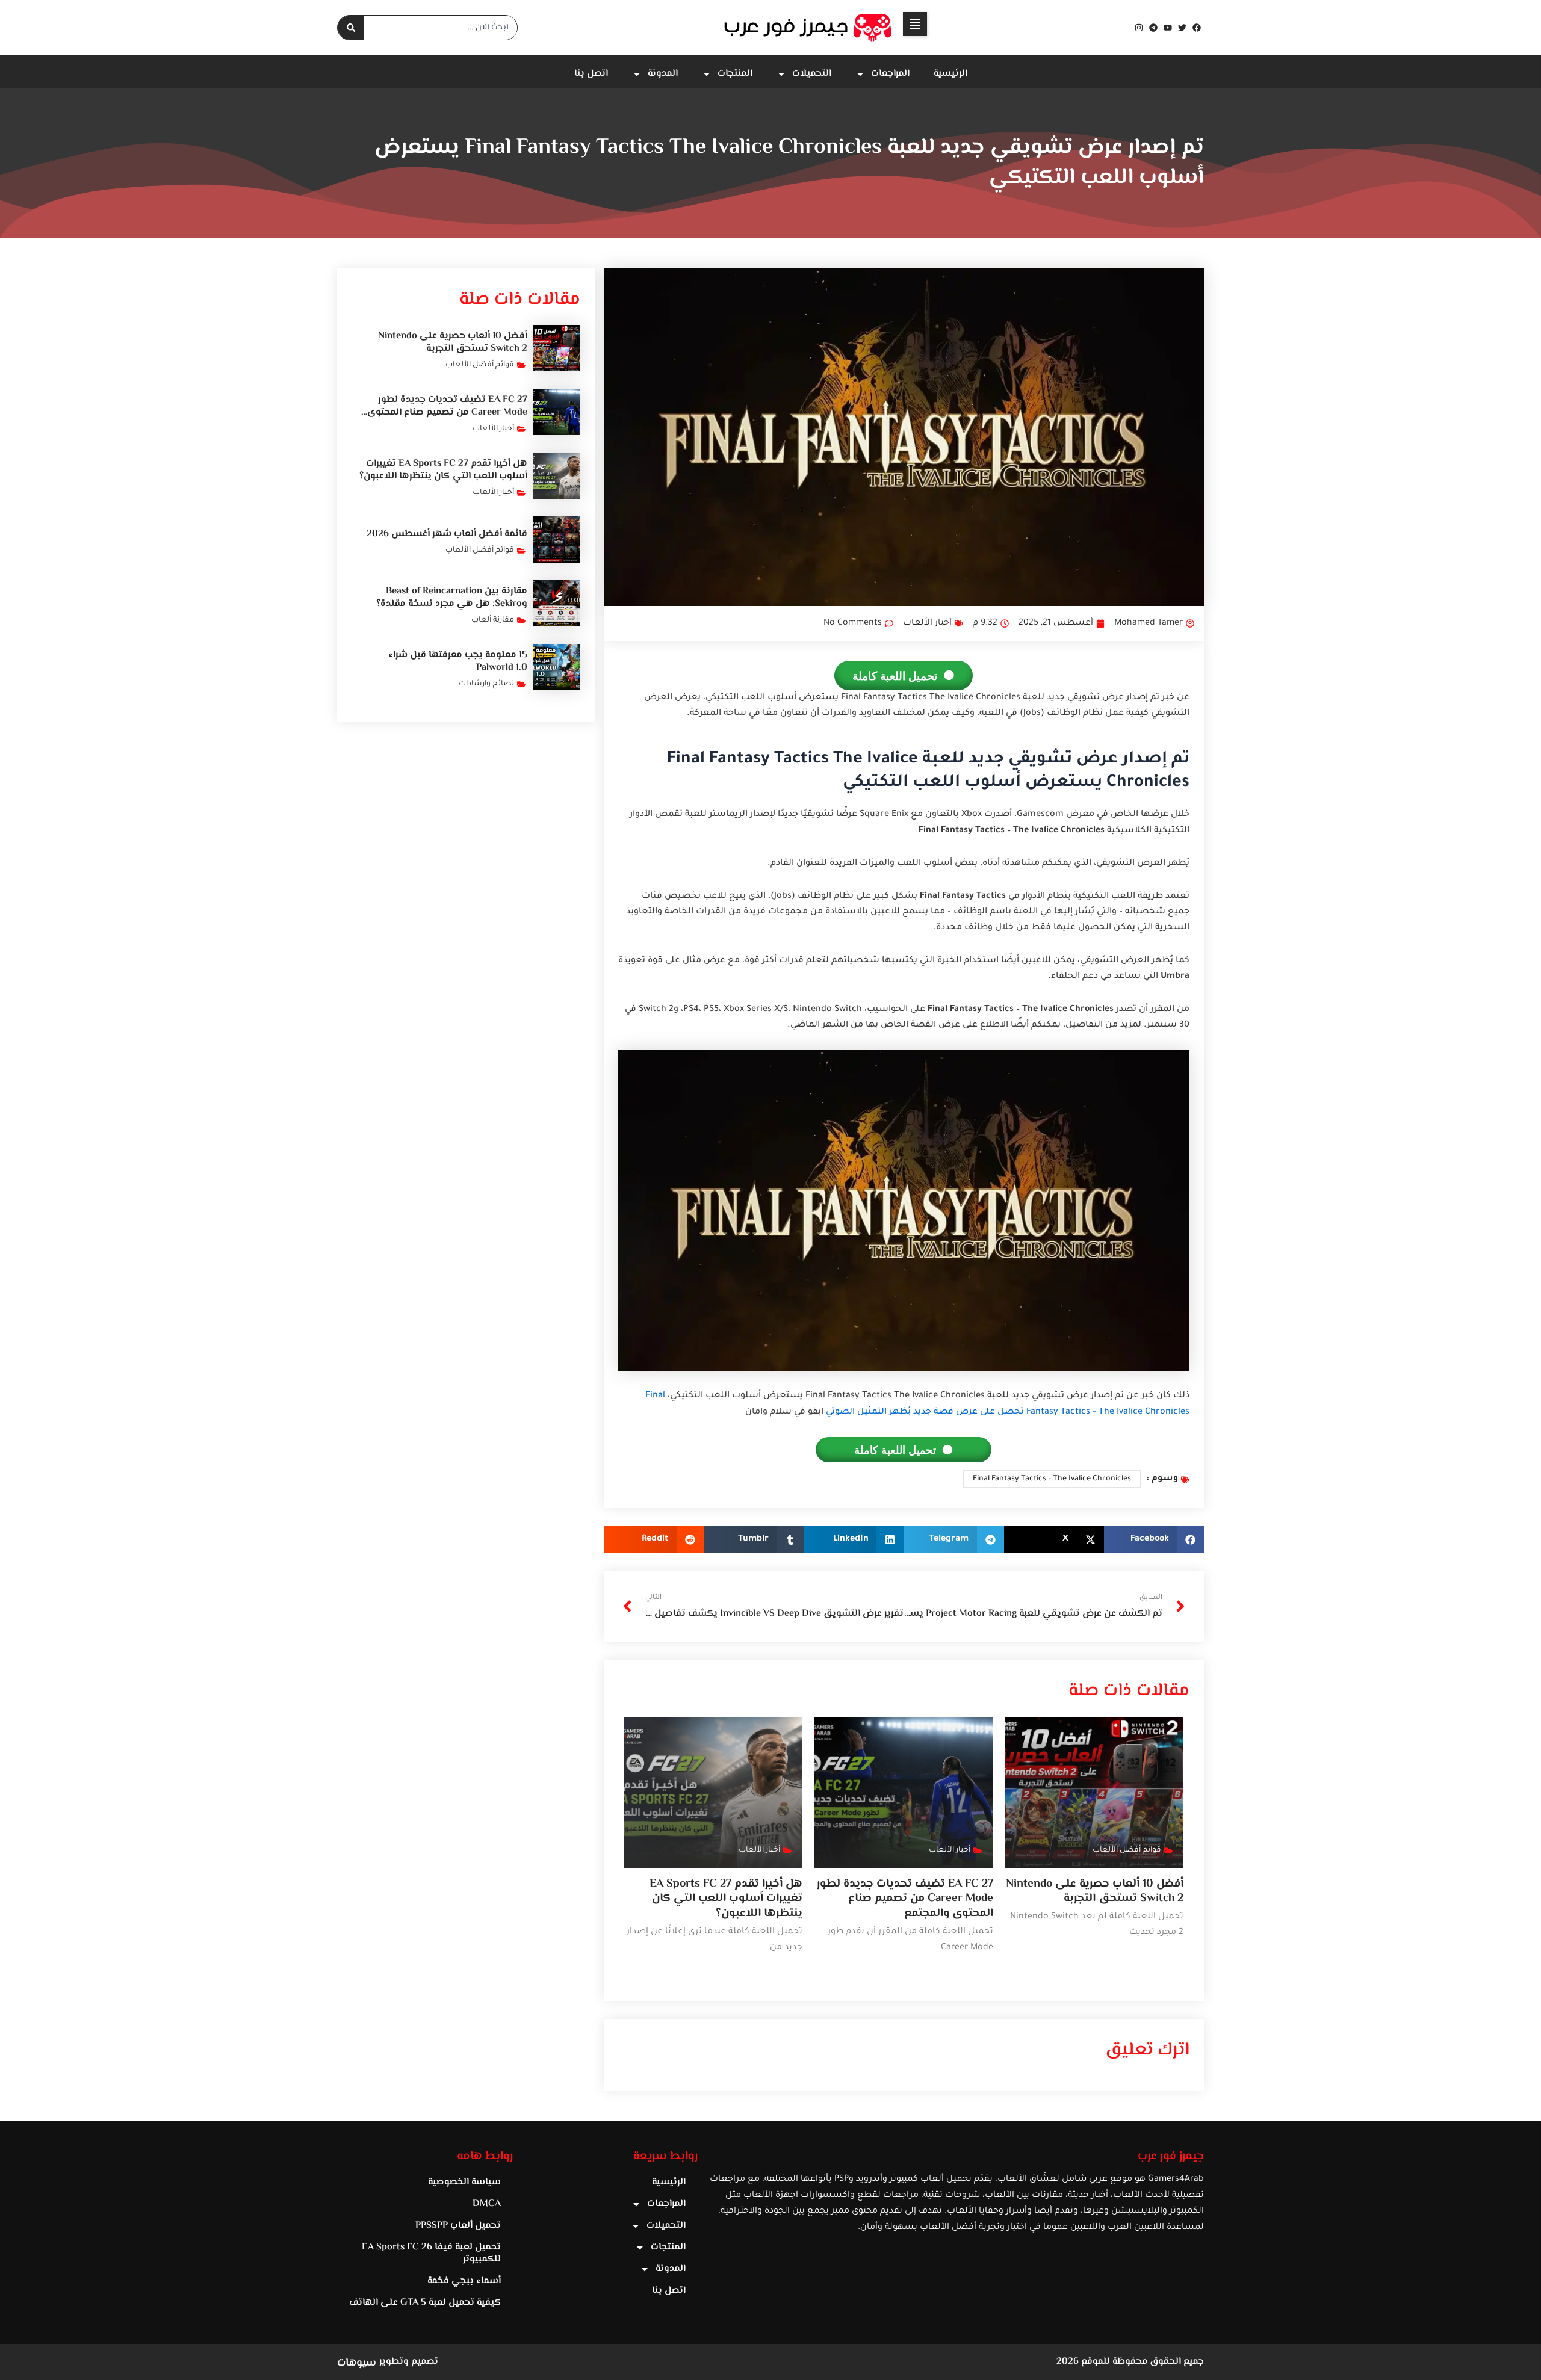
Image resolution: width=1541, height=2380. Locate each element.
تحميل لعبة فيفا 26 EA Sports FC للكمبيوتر (431, 2253)
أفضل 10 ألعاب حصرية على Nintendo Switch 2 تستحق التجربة (1095, 1891)
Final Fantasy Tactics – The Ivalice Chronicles (1052, 1479)
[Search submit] (351, 28)
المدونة (663, 74)
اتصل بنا (591, 74)
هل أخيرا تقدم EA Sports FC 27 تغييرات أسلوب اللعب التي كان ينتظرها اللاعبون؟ (726, 1899)
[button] (915, 24)
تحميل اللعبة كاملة (895, 675)
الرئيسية (950, 74)
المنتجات (735, 74)
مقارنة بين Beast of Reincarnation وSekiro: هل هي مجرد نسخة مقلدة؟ (452, 598)
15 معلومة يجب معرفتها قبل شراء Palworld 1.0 (458, 661)
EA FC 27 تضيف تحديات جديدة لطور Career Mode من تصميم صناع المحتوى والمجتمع (905, 1899)
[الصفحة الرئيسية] (808, 28)
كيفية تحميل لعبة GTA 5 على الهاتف (425, 2303)
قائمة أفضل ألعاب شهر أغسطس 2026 (447, 534)
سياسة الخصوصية (464, 2182)
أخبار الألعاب (927, 623)
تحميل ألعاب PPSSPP (458, 2226)
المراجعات (890, 74)
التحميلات (812, 74)
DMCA (487, 2204)
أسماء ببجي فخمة (464, 2281)
